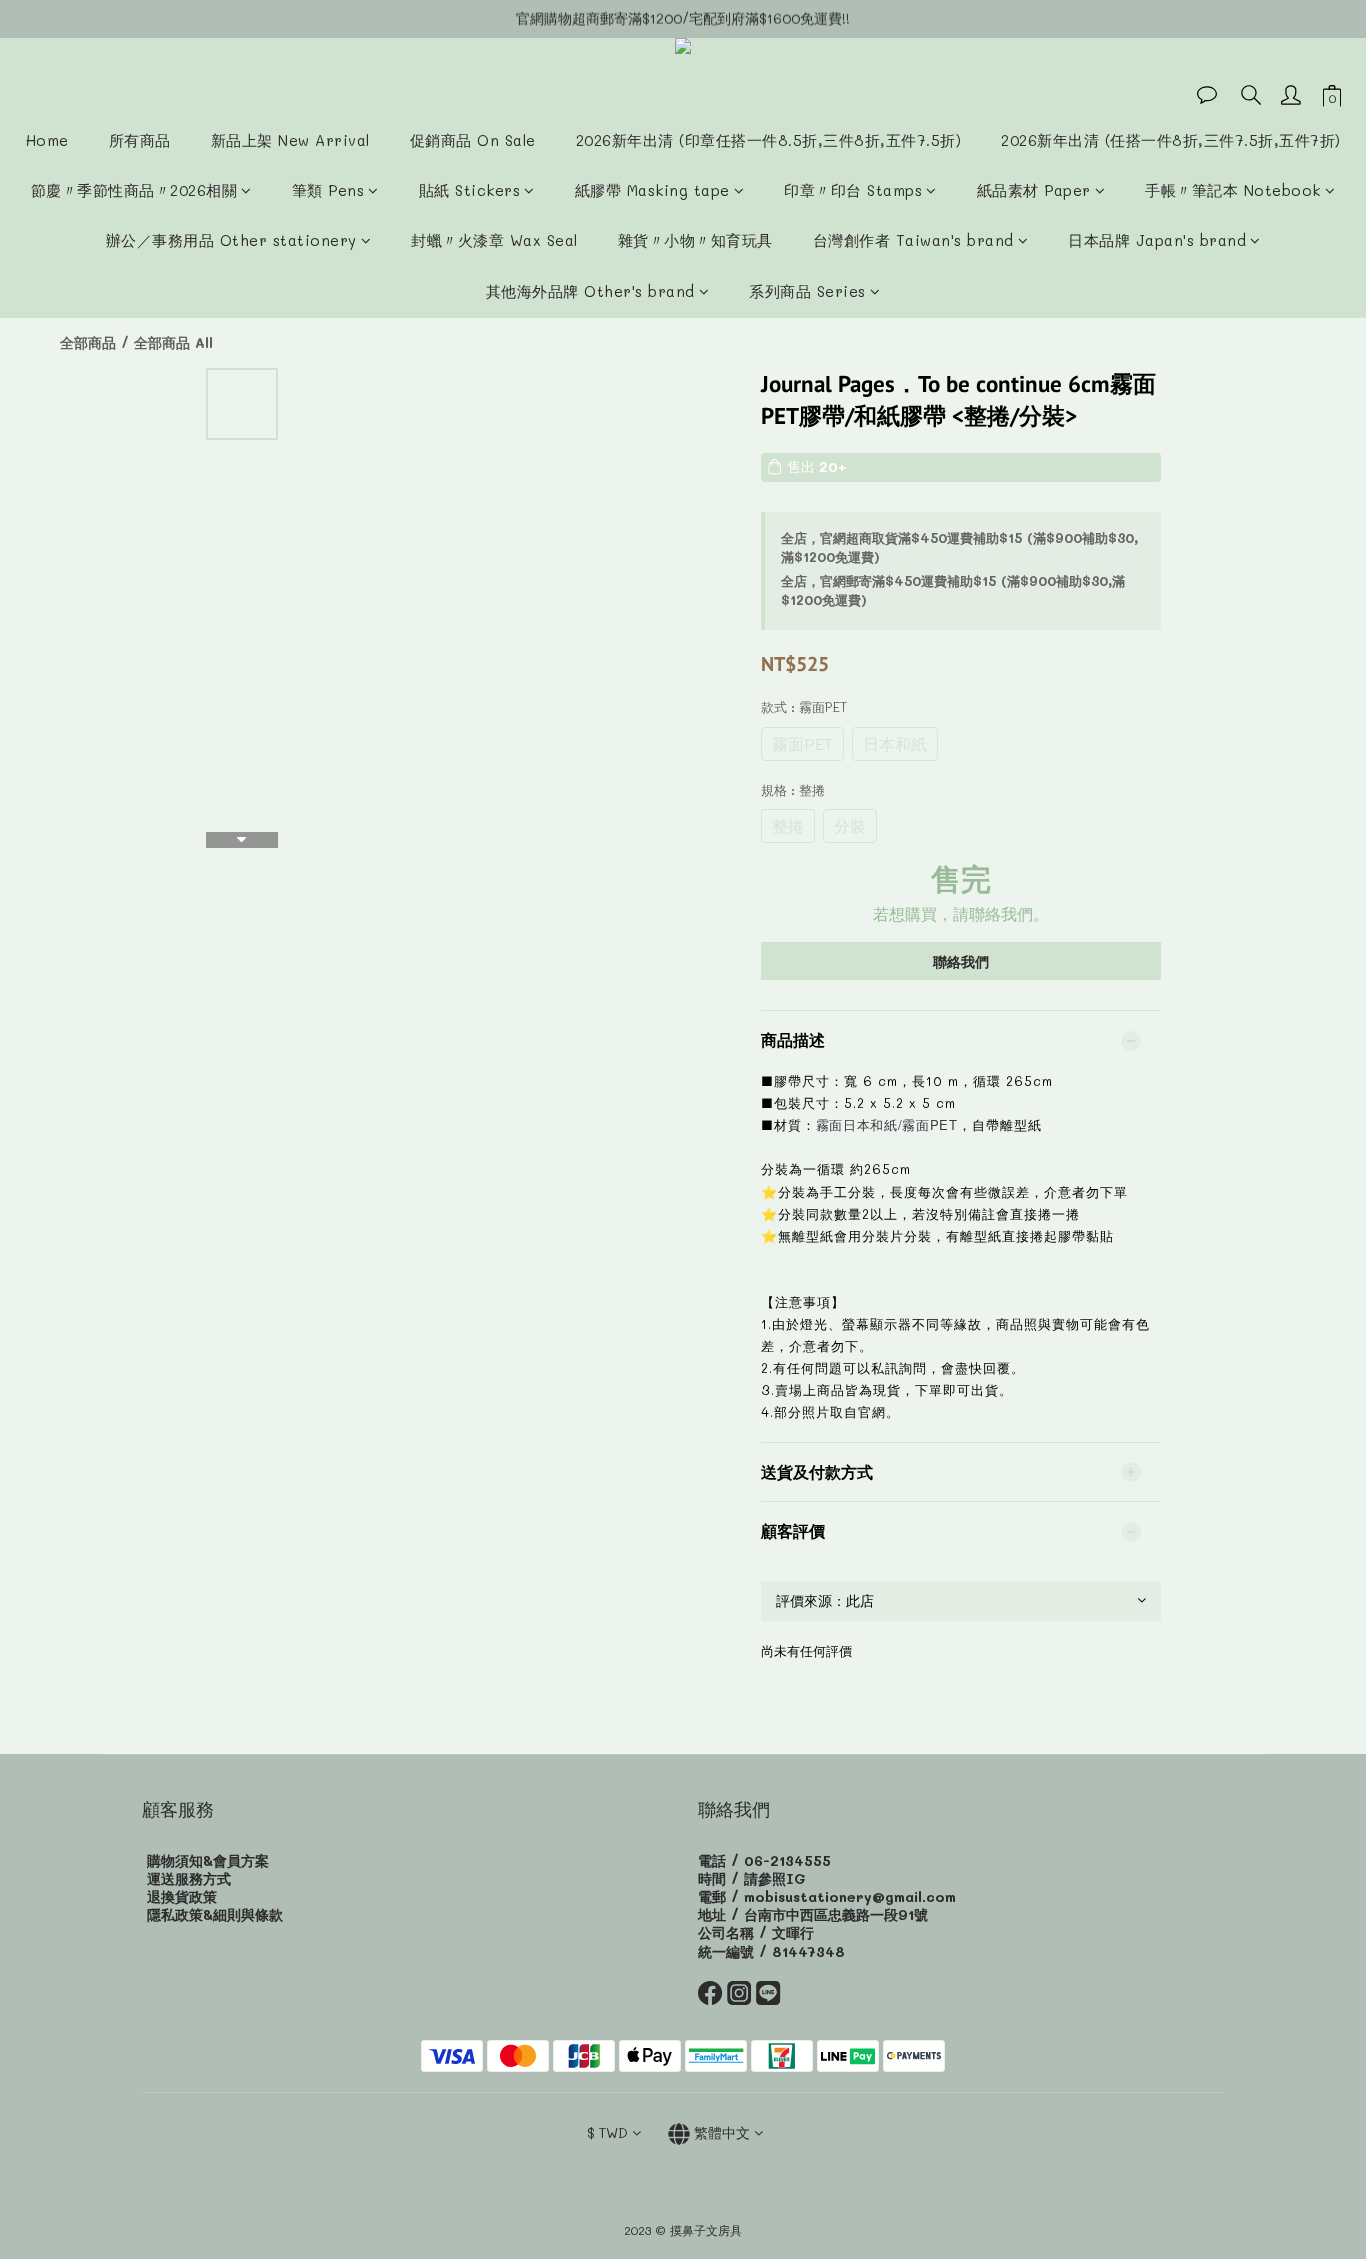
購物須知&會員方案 (208, 1860)
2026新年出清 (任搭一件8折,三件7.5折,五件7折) (1171, 140)
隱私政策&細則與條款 (215, 1914)
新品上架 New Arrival (290, 140)
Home (47, 140)
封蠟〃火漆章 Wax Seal (494, 240)
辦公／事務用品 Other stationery (231, 240)
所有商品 (140, 140)
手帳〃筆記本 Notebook (1233, 190)
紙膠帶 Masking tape (652, 190)
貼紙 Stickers (470, 190)
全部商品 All (173, 342)
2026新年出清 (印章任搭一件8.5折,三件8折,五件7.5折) (769, 140)
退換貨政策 (182, 1896)
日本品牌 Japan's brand (1157, 240)
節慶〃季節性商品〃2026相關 (134, 190)
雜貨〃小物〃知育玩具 (695, 240)
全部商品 (88, 342)
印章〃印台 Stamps (853, 190)
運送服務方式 (189, 1878)
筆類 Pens (328, 190)
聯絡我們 (961, 961)
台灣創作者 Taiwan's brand (913, 240)
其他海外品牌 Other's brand (590, 291)
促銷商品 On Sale (473, 140)
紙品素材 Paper (1034, 190)
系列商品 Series (807, 291)
